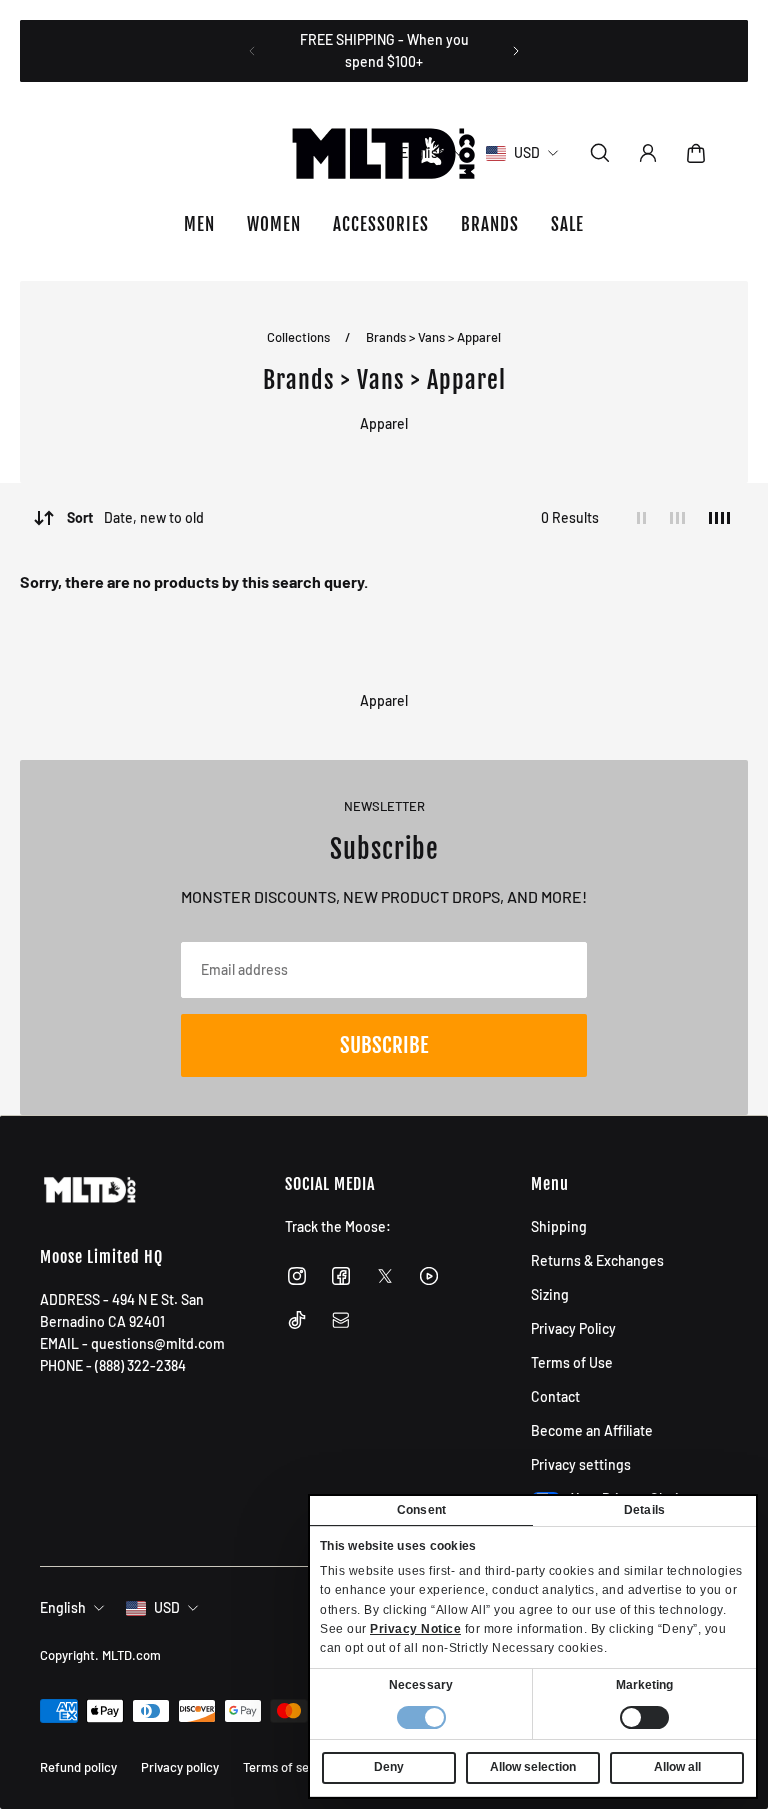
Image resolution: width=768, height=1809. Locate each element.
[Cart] (696, 153)
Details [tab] (644, 1510)
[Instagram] (297, 1276)
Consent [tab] (421, 1510)
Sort (135, 517)
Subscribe (384, 1045)
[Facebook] (341, 1276)
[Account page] (648, 153)
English (63, 1607)
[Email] (341, 1320)
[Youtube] (429, 1276)
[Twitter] (385, 1276)
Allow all (677, 1767)
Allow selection (533, 1767)
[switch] (644, 1717)
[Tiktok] (297, 1320)
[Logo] (384, 153)
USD (167, 1607)
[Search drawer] (600, 153)
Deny (389, 1767)
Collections (300, 337)
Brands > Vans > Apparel (433, 337)
